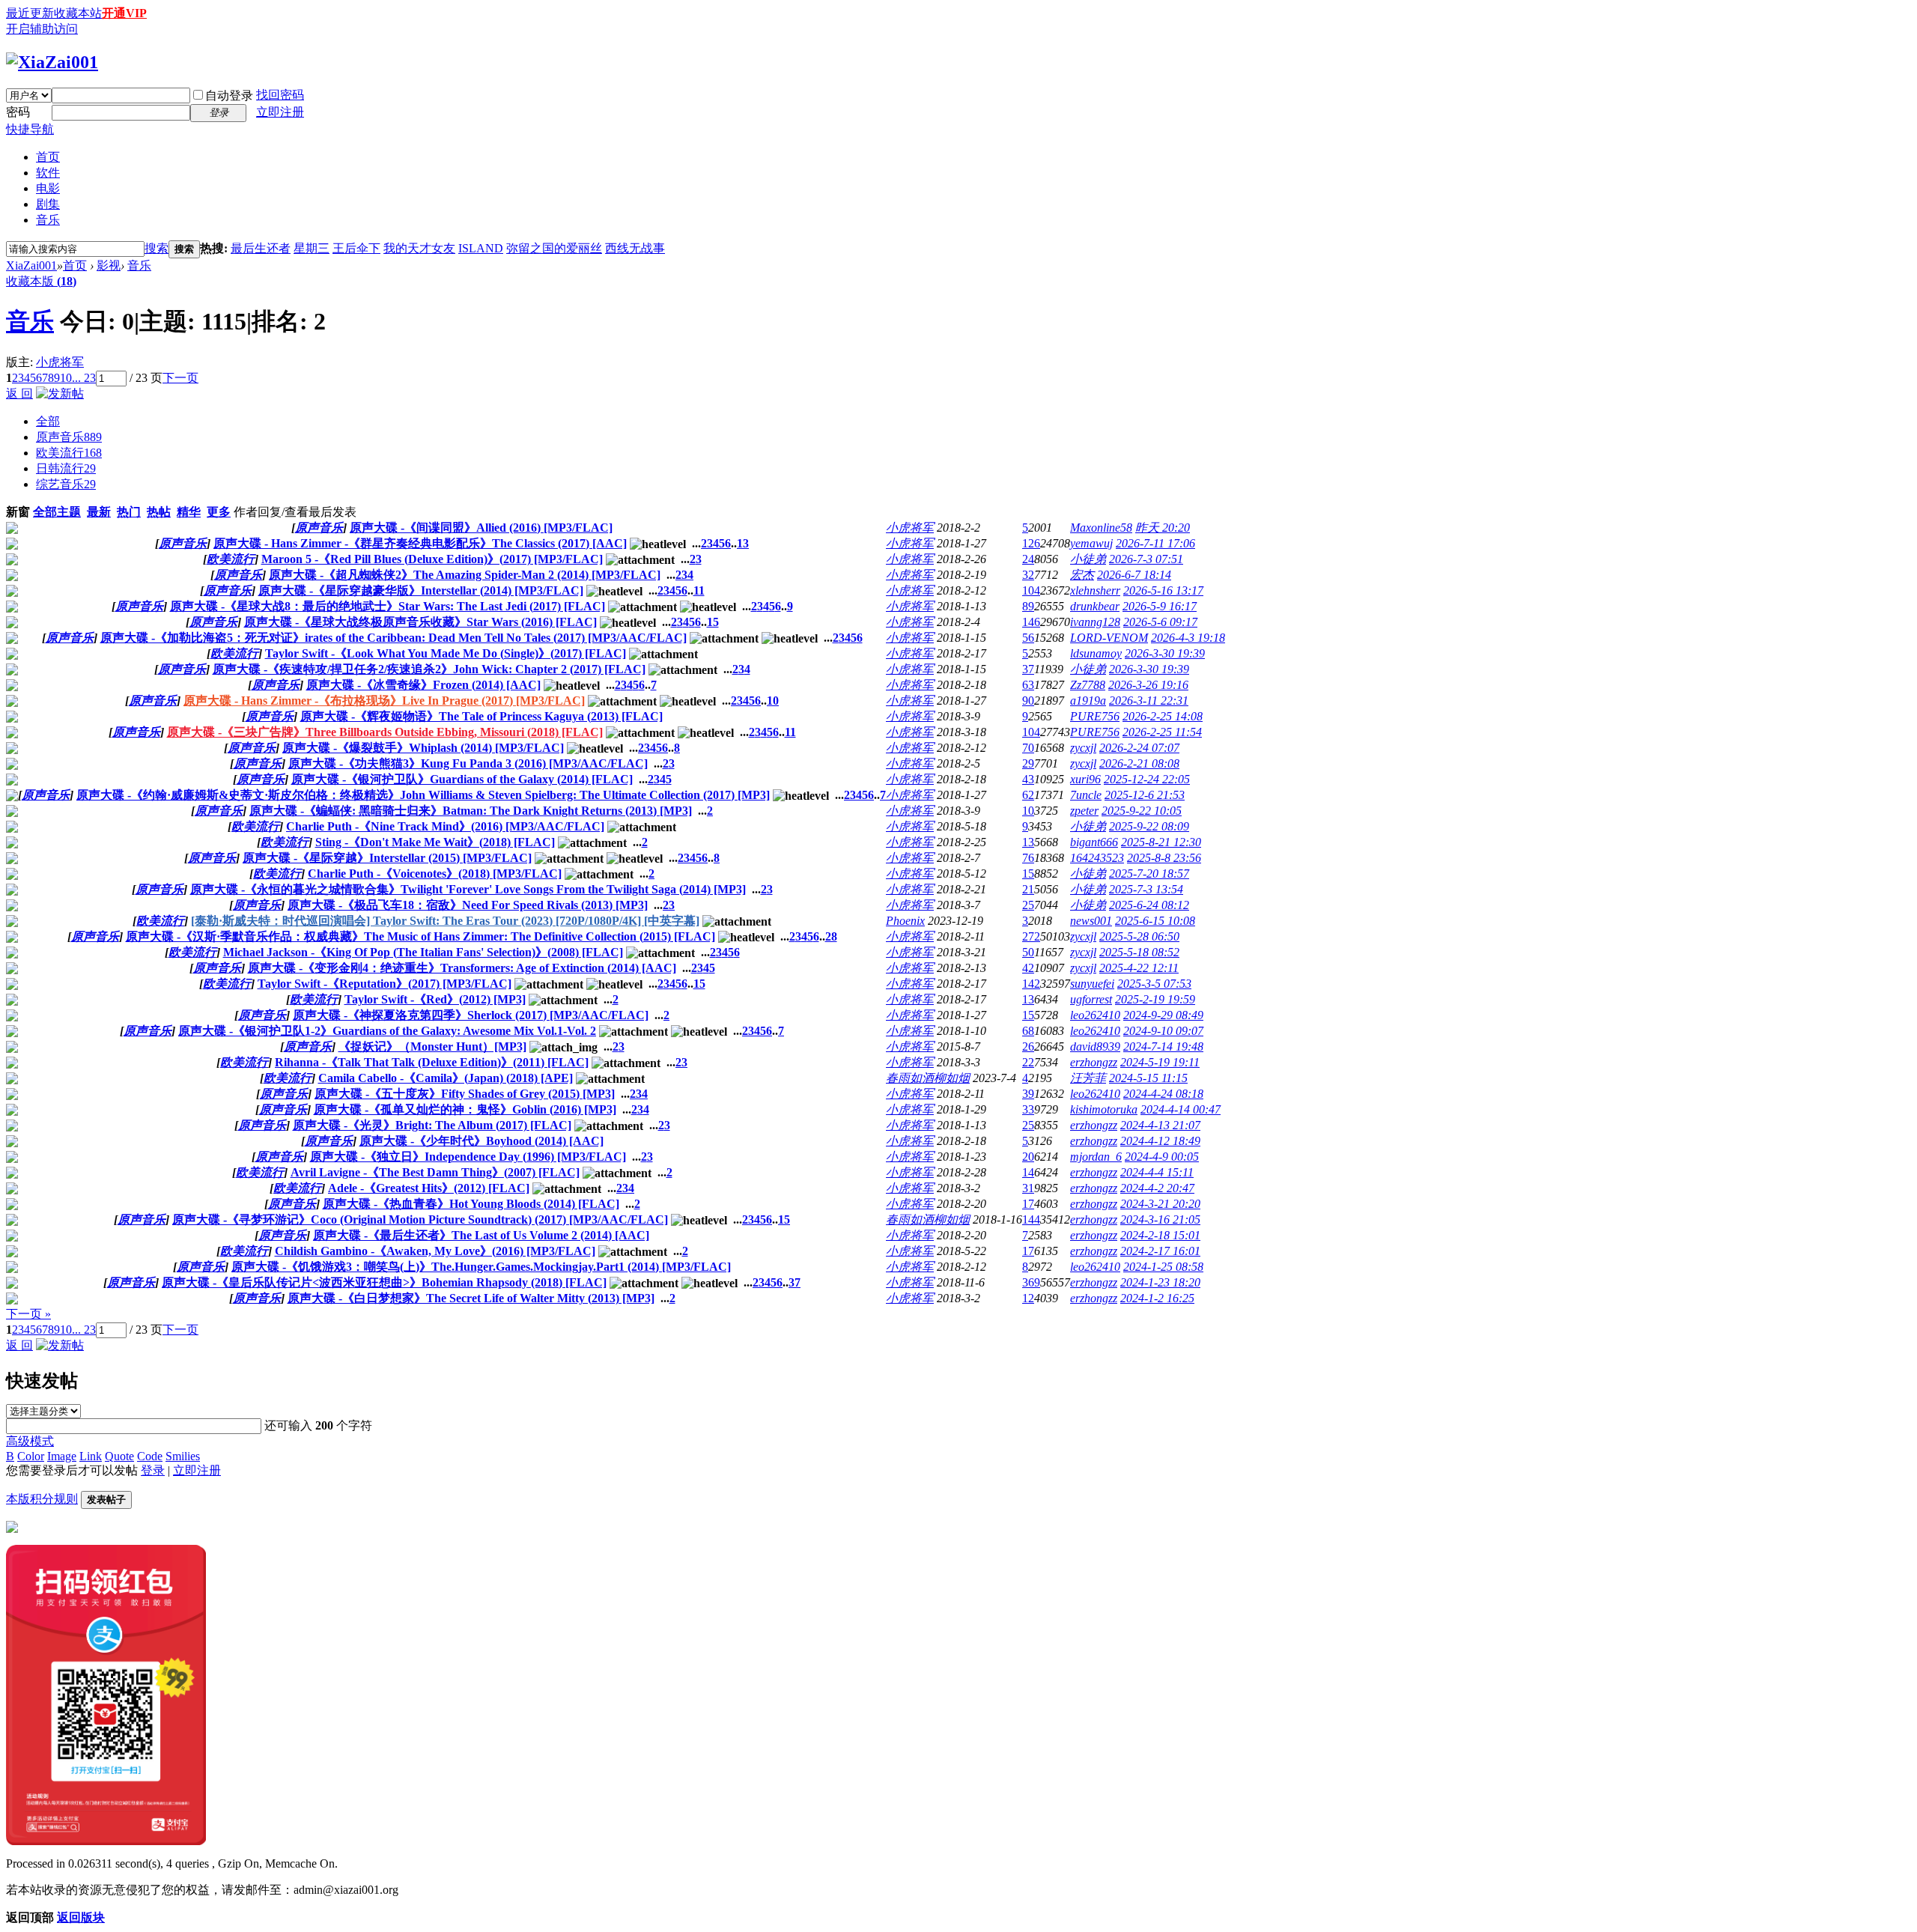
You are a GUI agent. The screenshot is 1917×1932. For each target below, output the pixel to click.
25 (1028, 905)
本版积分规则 (42, 1499)
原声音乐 (69, 437)
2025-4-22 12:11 (1139, 968)
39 (1028, 1094)
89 (1028, 606)
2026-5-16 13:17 (1163, 590)
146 (1031, 622)
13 (743, 543)
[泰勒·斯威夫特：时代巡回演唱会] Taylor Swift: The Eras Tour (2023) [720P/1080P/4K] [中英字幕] (445, 921)
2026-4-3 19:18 (1188, 638)
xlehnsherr (1095, 590)
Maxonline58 (1101, 528)
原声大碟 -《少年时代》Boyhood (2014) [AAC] (481, 1141)
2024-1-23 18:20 (1160, 1282)
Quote (119, 1456)
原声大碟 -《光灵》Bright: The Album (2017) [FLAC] (432, 1125)
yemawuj (1091, 543)
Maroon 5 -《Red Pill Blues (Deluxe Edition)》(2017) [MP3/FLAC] (432, 559)
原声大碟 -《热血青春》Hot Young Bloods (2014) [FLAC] (471, 1204)
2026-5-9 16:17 (1160, 606)
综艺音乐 (66, 484)
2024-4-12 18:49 (1160, 1141)
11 (699, 590)
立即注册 (280, 112)
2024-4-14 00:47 (1181, 1109)
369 (1031, 1282)
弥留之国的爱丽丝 (554, 248)
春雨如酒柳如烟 (928, 1078)
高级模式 (30, 1441)
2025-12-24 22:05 (1147, 779)
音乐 (48, 220)
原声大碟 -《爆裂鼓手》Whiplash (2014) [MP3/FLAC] (423, 748)
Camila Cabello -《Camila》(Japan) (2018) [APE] (446, 1078)
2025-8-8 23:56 (1164, 858)
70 (1028, 748)
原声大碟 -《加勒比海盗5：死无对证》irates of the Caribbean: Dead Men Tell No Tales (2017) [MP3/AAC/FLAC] (394, 638)
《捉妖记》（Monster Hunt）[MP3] (432, 1046)
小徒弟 (1088, 559)
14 (1028, 1172)
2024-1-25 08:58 (1163, 1267)
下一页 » (28, 1314)
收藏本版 (41, 281)
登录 (153, 1470)
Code (150, 1456)
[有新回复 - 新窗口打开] (12, 530)
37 (1028, 669)
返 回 (19, 394)
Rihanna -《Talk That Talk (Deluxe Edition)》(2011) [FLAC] (432, 1062)
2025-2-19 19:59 (1155, 999)
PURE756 (1095, 716)
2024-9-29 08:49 (1163, 1015)
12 (1028, 1298)
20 (1028, 1157)
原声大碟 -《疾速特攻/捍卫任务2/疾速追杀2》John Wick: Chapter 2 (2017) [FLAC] (429, 669)
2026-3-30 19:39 (1165, 653)
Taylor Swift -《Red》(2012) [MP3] (435, 999)
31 (1028, 1188)
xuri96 (1085, 779)
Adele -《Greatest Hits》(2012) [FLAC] (429, 1188)
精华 (189, 512)
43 (1028, 779)
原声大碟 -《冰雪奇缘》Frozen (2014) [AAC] (423, 685)
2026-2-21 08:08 (1139, 763)
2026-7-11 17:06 (1155, 543)
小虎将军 (60, 362)
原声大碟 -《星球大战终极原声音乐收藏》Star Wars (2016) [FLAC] (420, 622)
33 (1028, 1109)
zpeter (1084, 811)
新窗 (18, 512)
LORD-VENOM (1109, 638)
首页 (48, 157)
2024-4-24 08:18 (1163, 1094)
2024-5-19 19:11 (1160, 1062)
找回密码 (280, 95)
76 (1028, 858)
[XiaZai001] (52, 62)
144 (1031, 1219)
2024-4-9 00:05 (1162, 1157)
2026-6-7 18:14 (1134, 575)
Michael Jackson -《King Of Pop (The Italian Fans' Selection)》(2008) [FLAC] (423, 952)
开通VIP (124, 13)
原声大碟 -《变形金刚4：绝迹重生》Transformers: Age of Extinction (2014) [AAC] (462, 968)
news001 (1091, 921)
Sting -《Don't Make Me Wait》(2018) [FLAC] (435, 842)
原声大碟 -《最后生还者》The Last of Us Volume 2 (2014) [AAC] (481, 1235)
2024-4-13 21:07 (1160, 1125)
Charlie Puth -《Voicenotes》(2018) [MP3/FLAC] (435, 874)
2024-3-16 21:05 (1160, 1219)
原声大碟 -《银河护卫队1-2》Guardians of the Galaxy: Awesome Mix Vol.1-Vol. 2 (387, 1031)
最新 (99, 512)
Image (62, 1456)
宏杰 (1082, 575)
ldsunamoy (1096, 653)
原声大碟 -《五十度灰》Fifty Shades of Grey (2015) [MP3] (465, 1094)
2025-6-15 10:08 (1155, 921)
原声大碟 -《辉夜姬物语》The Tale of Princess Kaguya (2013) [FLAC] (481, 716)
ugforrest (1091, 999)
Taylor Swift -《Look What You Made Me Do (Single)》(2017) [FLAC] (446, 653)
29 (1028, 763)
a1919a (1088, 701)
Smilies (183, 1456)
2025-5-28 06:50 (1139, 936)
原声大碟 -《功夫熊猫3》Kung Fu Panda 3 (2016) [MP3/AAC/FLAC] (468, 763)
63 (1028, 685)
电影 (48, 188)
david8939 (1095, 1046)
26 (1028, 1046)
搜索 (157, 248)
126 (1031, 543)
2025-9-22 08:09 (1149, 826)
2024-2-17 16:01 (1160, 1251)
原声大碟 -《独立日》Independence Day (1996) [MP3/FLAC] (468, 1157)
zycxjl (1083, 748)
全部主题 (57, 512)
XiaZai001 (31, 265)
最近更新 (30, 13)
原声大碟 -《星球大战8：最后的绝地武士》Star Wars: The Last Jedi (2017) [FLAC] (388, 606)
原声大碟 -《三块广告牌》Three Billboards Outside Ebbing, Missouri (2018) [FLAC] (385, 732)
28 (831, 936)
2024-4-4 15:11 (1157, 1172)
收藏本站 (78, 13)
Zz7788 (1088, 685)
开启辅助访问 (42, 29)
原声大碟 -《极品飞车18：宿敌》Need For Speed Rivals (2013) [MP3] (468, 905)
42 (1028, 968)
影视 (109, 265)
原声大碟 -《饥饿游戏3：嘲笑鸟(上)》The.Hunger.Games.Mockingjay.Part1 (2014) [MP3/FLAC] (481, 1267)
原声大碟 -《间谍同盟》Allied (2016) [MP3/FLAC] (481, 528)
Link (91, 1456)
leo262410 (1095, 1015)
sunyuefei (1092, 984)
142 (1031, 984)
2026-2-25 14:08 (1163, 716)
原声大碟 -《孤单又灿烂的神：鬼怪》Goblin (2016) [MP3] (465, 1109)
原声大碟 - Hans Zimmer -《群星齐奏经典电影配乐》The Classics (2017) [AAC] (420, 543)
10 (66, 378)
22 (1028, 1062)
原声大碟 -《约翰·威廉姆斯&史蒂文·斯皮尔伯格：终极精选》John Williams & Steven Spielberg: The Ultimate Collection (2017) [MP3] (423, 795)
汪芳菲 (1088, 1078)
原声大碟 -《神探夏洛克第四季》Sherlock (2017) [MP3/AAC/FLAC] (471, 1015)
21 (1028, 889)
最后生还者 (261, 248)
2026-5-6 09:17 (1160, 622)
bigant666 (1094, 842)
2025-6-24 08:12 (1149, 905)
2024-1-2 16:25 (1157, 1298)
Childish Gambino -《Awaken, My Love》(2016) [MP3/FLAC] (435, 1251)
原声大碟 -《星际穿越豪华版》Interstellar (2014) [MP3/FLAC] (421, 590)
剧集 (48, 204)
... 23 (84, 378)
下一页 (180, 378)
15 (713, 622)
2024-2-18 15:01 (1160, 1235)
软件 (48, 173)
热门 (129, 512)
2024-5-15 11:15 (1148, 1078)
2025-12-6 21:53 (1145, 795)
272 (1031, 936)
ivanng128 (1095, 622)
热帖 (159, 512)
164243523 (1097, 858)
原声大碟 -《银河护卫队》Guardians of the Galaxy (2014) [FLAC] (462, 779)
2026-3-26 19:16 (1148, 685)
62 (1028, 795)
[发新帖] (60, 394)
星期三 (312, 248)
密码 (18, 112)
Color (31, 1456)
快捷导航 (30, 129)
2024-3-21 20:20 (1160, 1204)
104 (1031, 590)
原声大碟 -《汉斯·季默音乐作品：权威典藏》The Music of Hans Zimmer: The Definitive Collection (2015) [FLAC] (420, 936)
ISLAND (481, 248)
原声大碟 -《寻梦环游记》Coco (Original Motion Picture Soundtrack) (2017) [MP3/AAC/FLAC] (420, 1219)
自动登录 (229, 95)
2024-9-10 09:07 (1163, 1031)
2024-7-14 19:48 (1163, 1046)
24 (1028, 559)
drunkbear (1095, 606)
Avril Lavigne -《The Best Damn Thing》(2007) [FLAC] (435, 1172)
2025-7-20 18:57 (1149, 874)
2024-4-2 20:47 (1157, 1188)
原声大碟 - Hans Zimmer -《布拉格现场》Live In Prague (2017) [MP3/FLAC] (384, 701)
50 (1028, 952)
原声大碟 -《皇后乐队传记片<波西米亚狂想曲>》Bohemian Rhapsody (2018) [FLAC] (384, 1282)
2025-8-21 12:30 (1161, 842)
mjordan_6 (1096, 1157)
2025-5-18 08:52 (1139, 952)
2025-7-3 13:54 (1146, 889)
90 (1028, 701)
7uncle (1086, 795)
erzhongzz (1094, 1062)
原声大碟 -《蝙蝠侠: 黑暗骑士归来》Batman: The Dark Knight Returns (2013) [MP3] (471, 811)
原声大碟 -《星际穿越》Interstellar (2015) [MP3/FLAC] (387, 858)
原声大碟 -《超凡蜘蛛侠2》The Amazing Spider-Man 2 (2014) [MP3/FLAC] (465, 575)
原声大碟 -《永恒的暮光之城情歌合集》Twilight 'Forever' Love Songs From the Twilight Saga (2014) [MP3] (468, 889)
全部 (48, 421)
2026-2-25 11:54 (1162, 732)
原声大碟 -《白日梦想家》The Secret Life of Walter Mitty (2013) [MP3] (471, 1298)
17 (1028, 1204)
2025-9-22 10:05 (1142, 811)
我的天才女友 (419, 248)
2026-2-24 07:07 (1139, 748)
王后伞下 (356, 248)
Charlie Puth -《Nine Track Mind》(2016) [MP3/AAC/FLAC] (445, 826)
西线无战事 (635, 248)
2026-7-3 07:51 (1146, 559)
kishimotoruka (1104, 1109)
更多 (219, 512)
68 (1028, 1031)
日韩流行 (66, 468)
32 (1028, 575)
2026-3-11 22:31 (1149, 701)
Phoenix (905, 921)
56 (1028, 638)
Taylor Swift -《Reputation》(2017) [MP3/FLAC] (385, 984)
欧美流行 (69, 453)
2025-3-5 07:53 (1154, 984)
